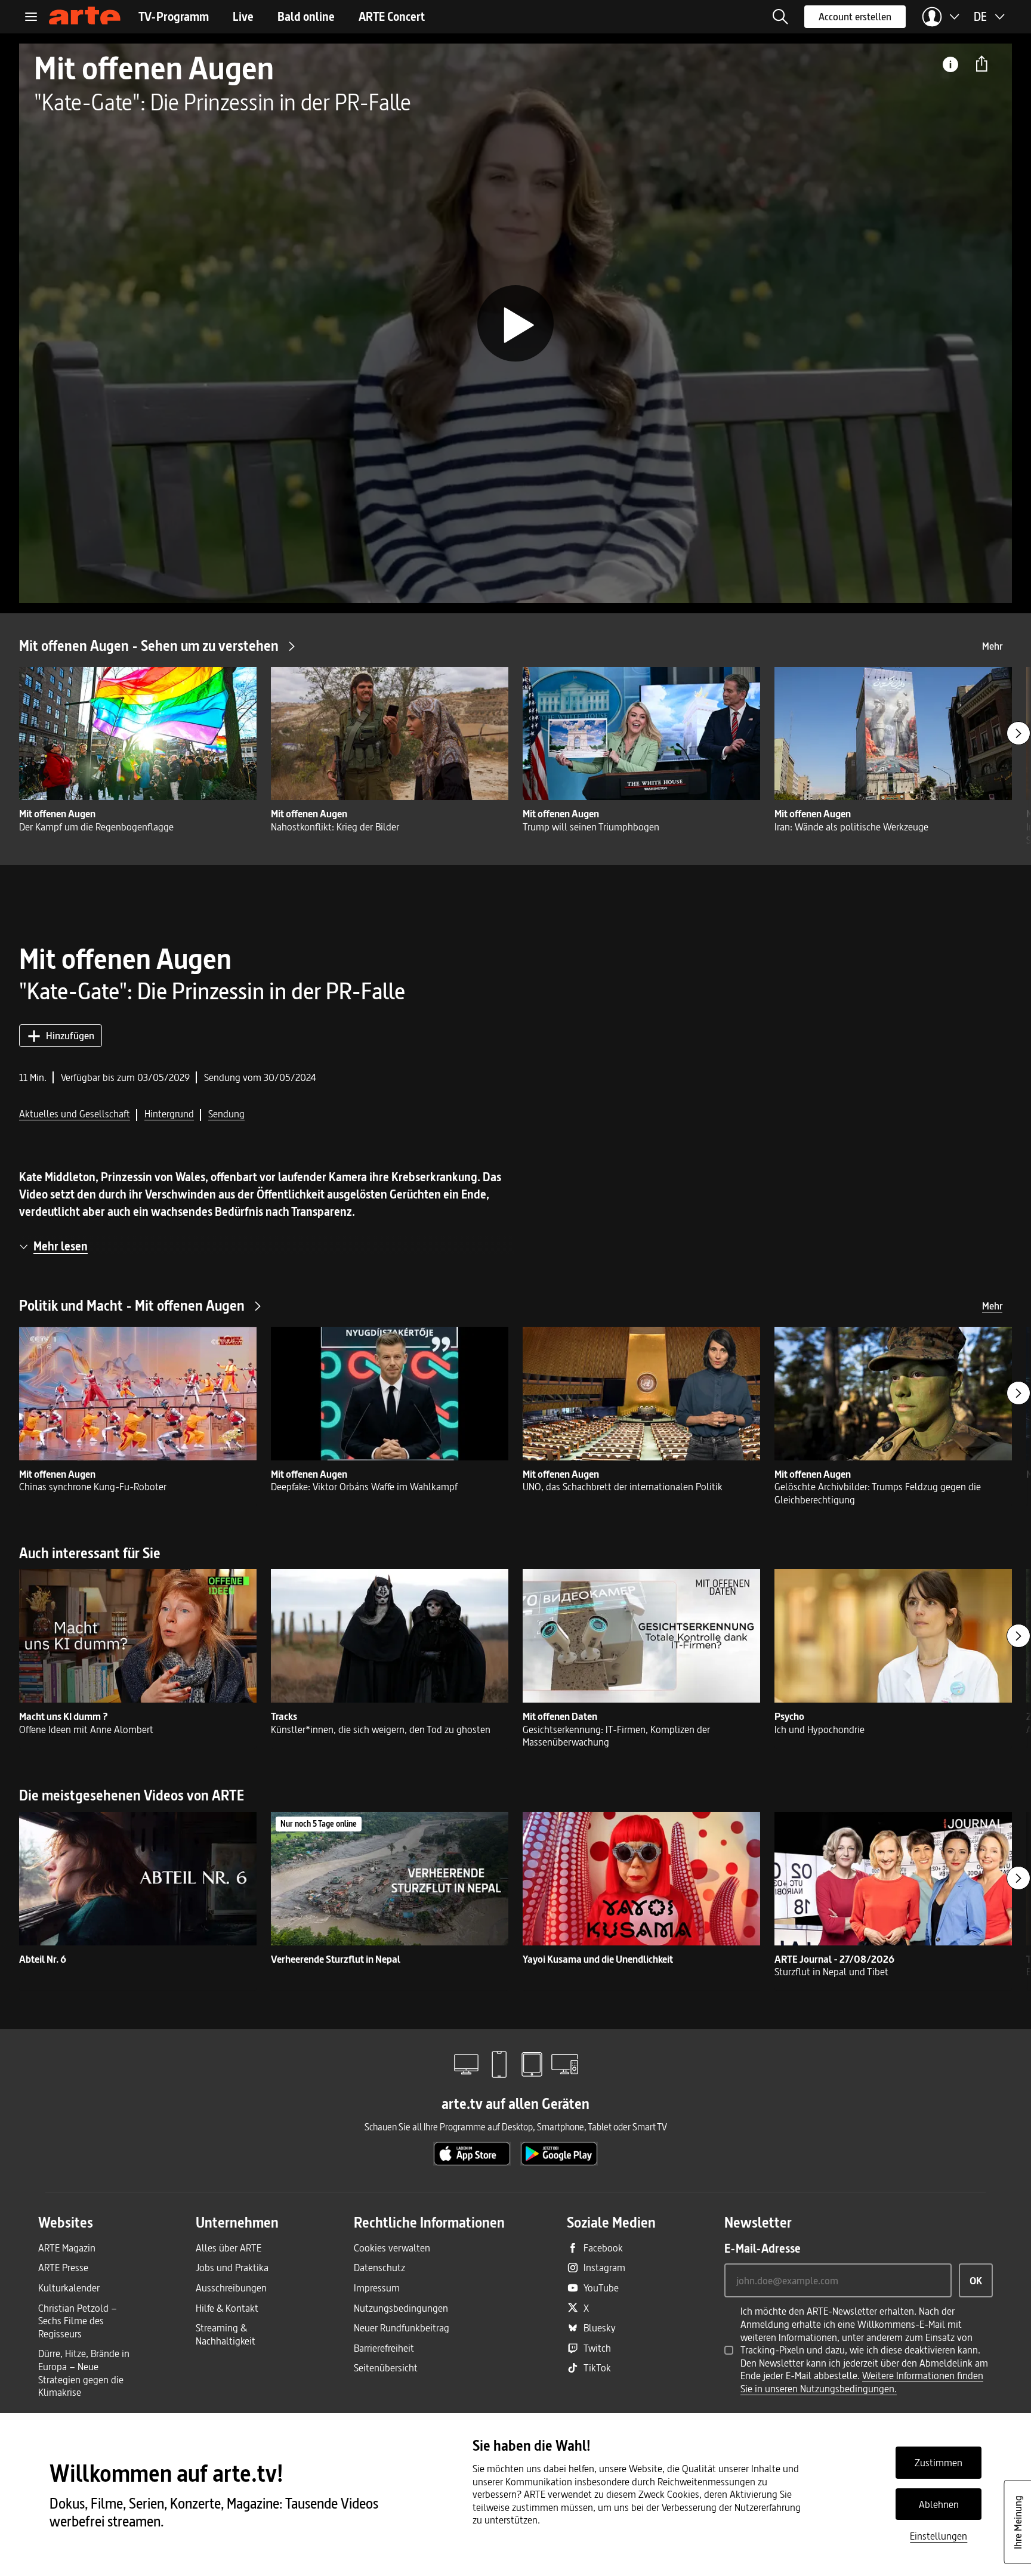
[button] (780, 17)
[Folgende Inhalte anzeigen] (1018, 733)
